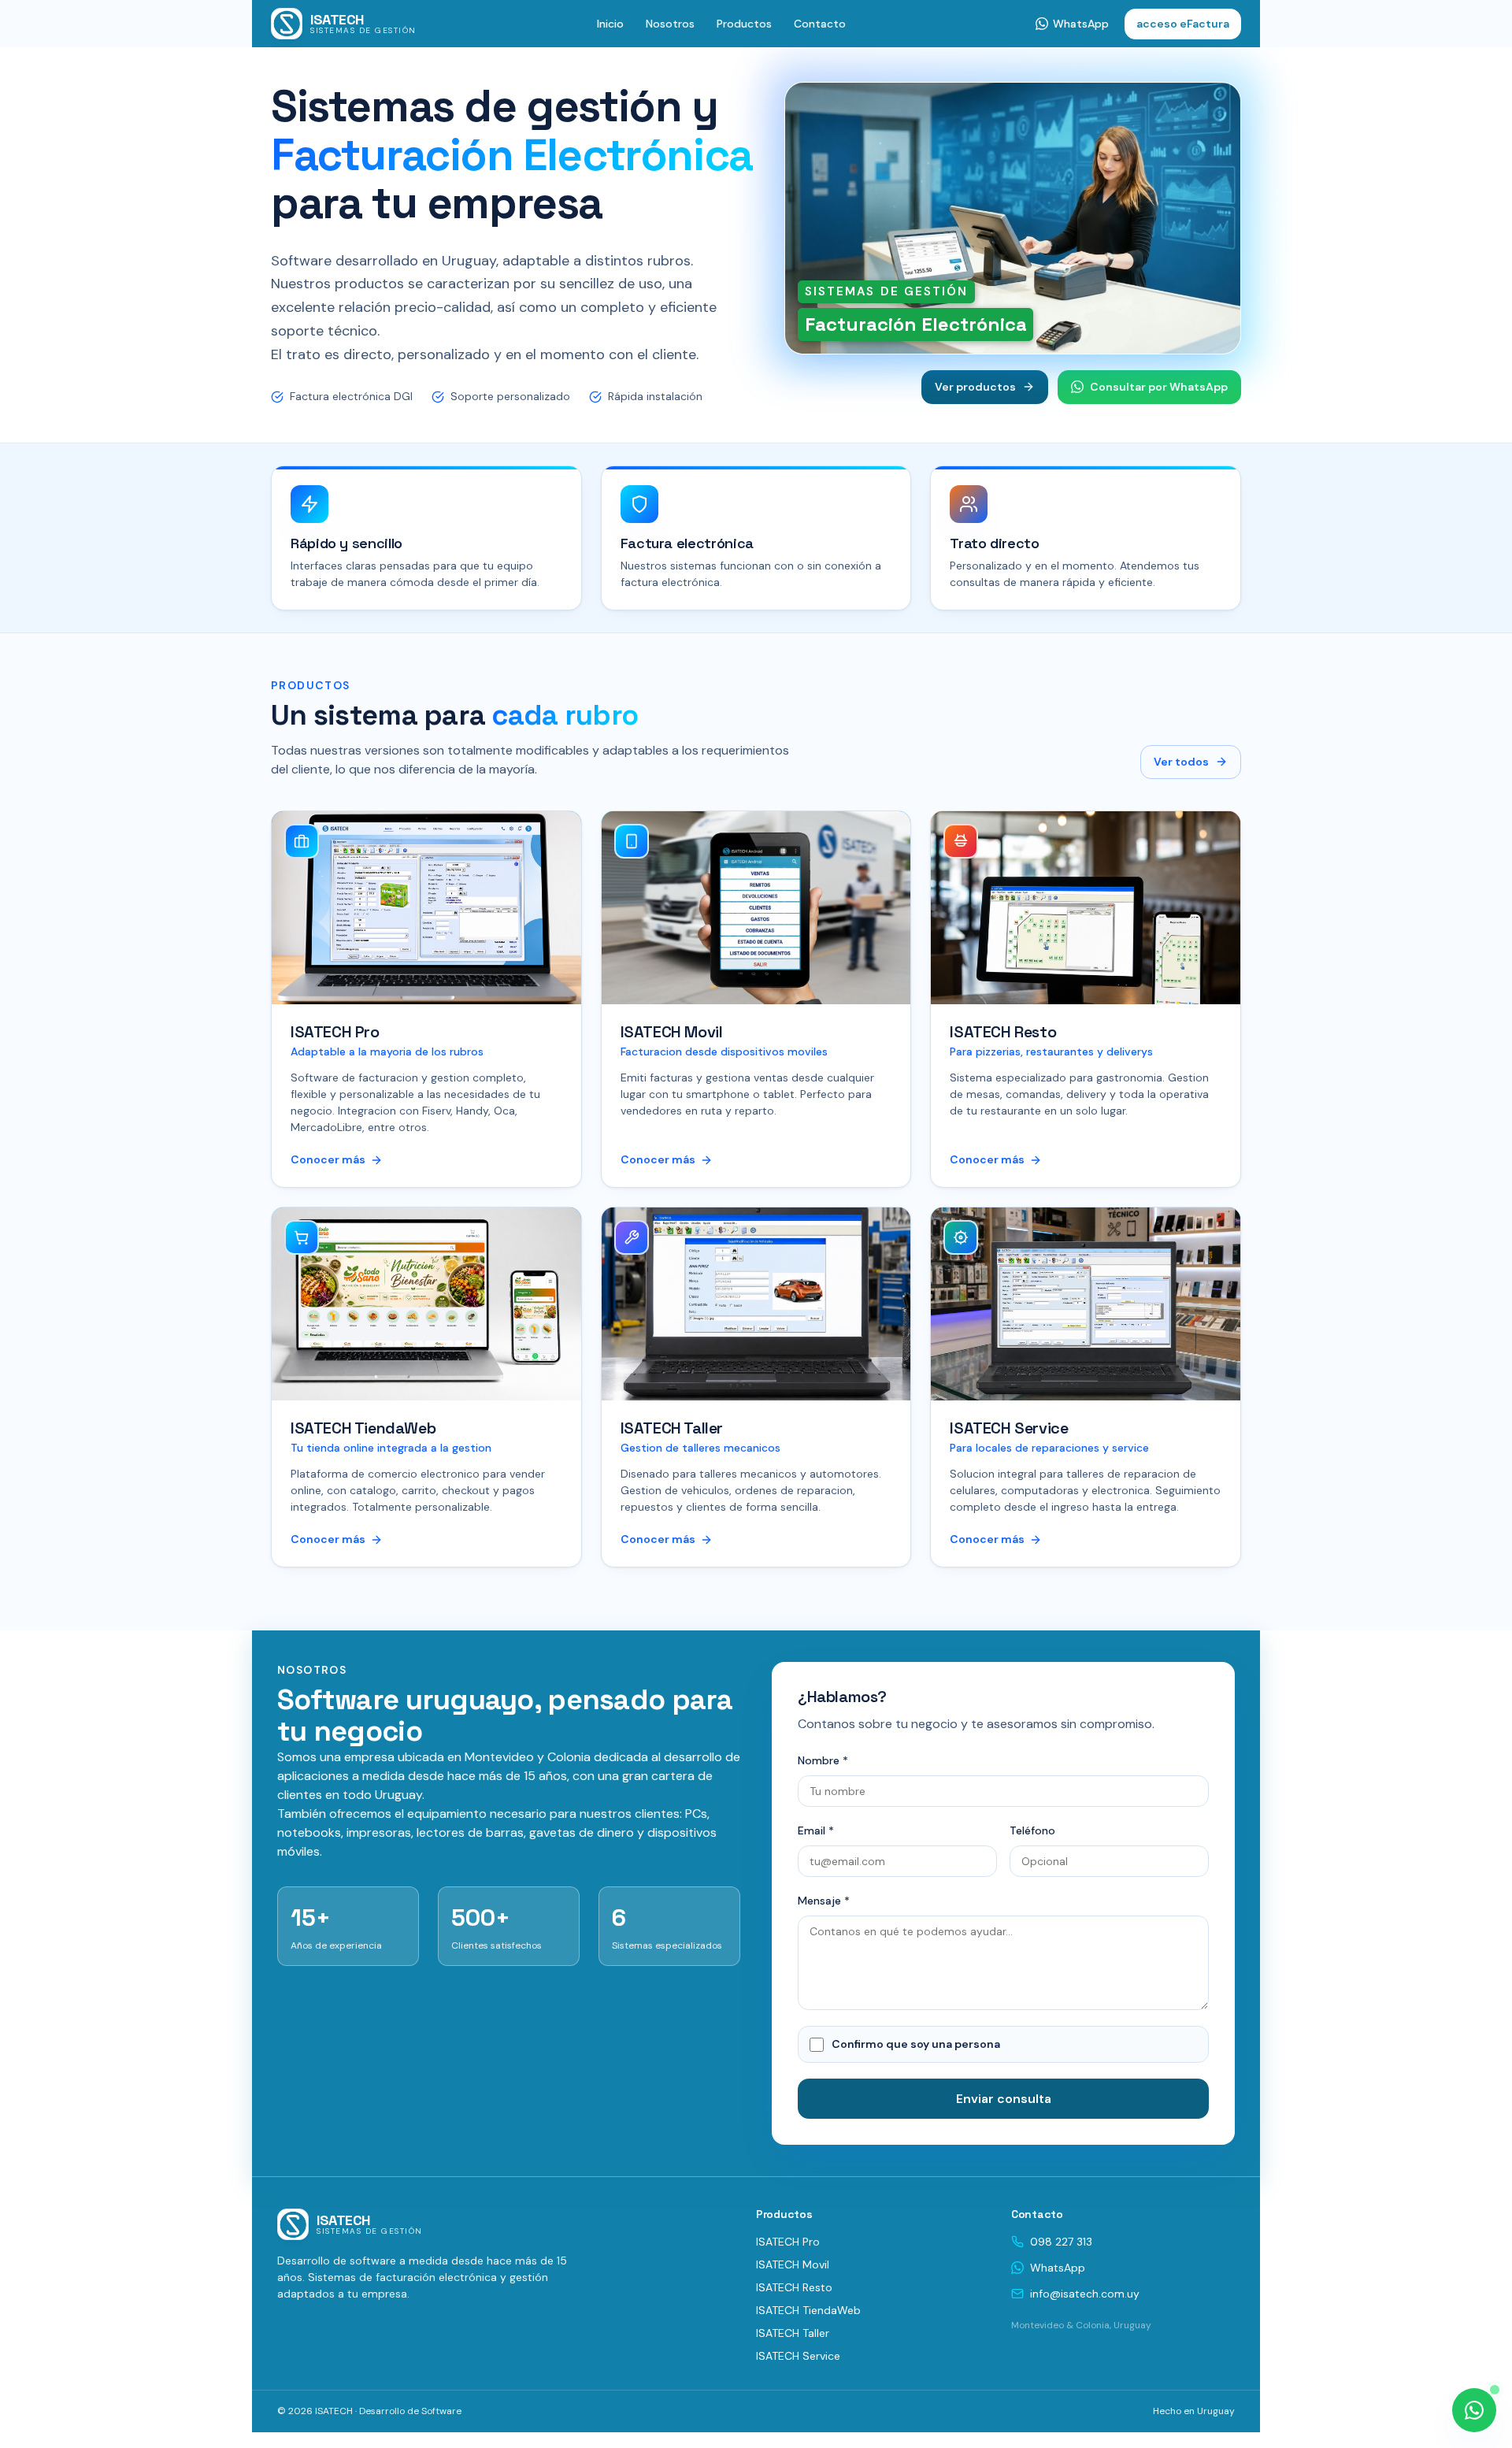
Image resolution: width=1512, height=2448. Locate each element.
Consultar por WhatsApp (1159, 387)
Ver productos (975, 387)
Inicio (610, 24)
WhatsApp (1058, 2268)
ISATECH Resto (794, 2287)
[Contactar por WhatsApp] (1474, 2410)
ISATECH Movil (793, 2264)
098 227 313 (1061, 2242)
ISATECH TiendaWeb (808, 2310)
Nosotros (670, 24)
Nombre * (823, 1760)
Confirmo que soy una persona (916, 2044)
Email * (816, 1830)
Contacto (820, 24)
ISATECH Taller (793, 2333)
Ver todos (1181, 762)
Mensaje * (824, 1901)
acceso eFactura (1183, 24)
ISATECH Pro (788, 2242)
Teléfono (1032, 1830)
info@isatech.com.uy (1085, 2294)
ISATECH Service (798, 2356)
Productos (744, 24)
